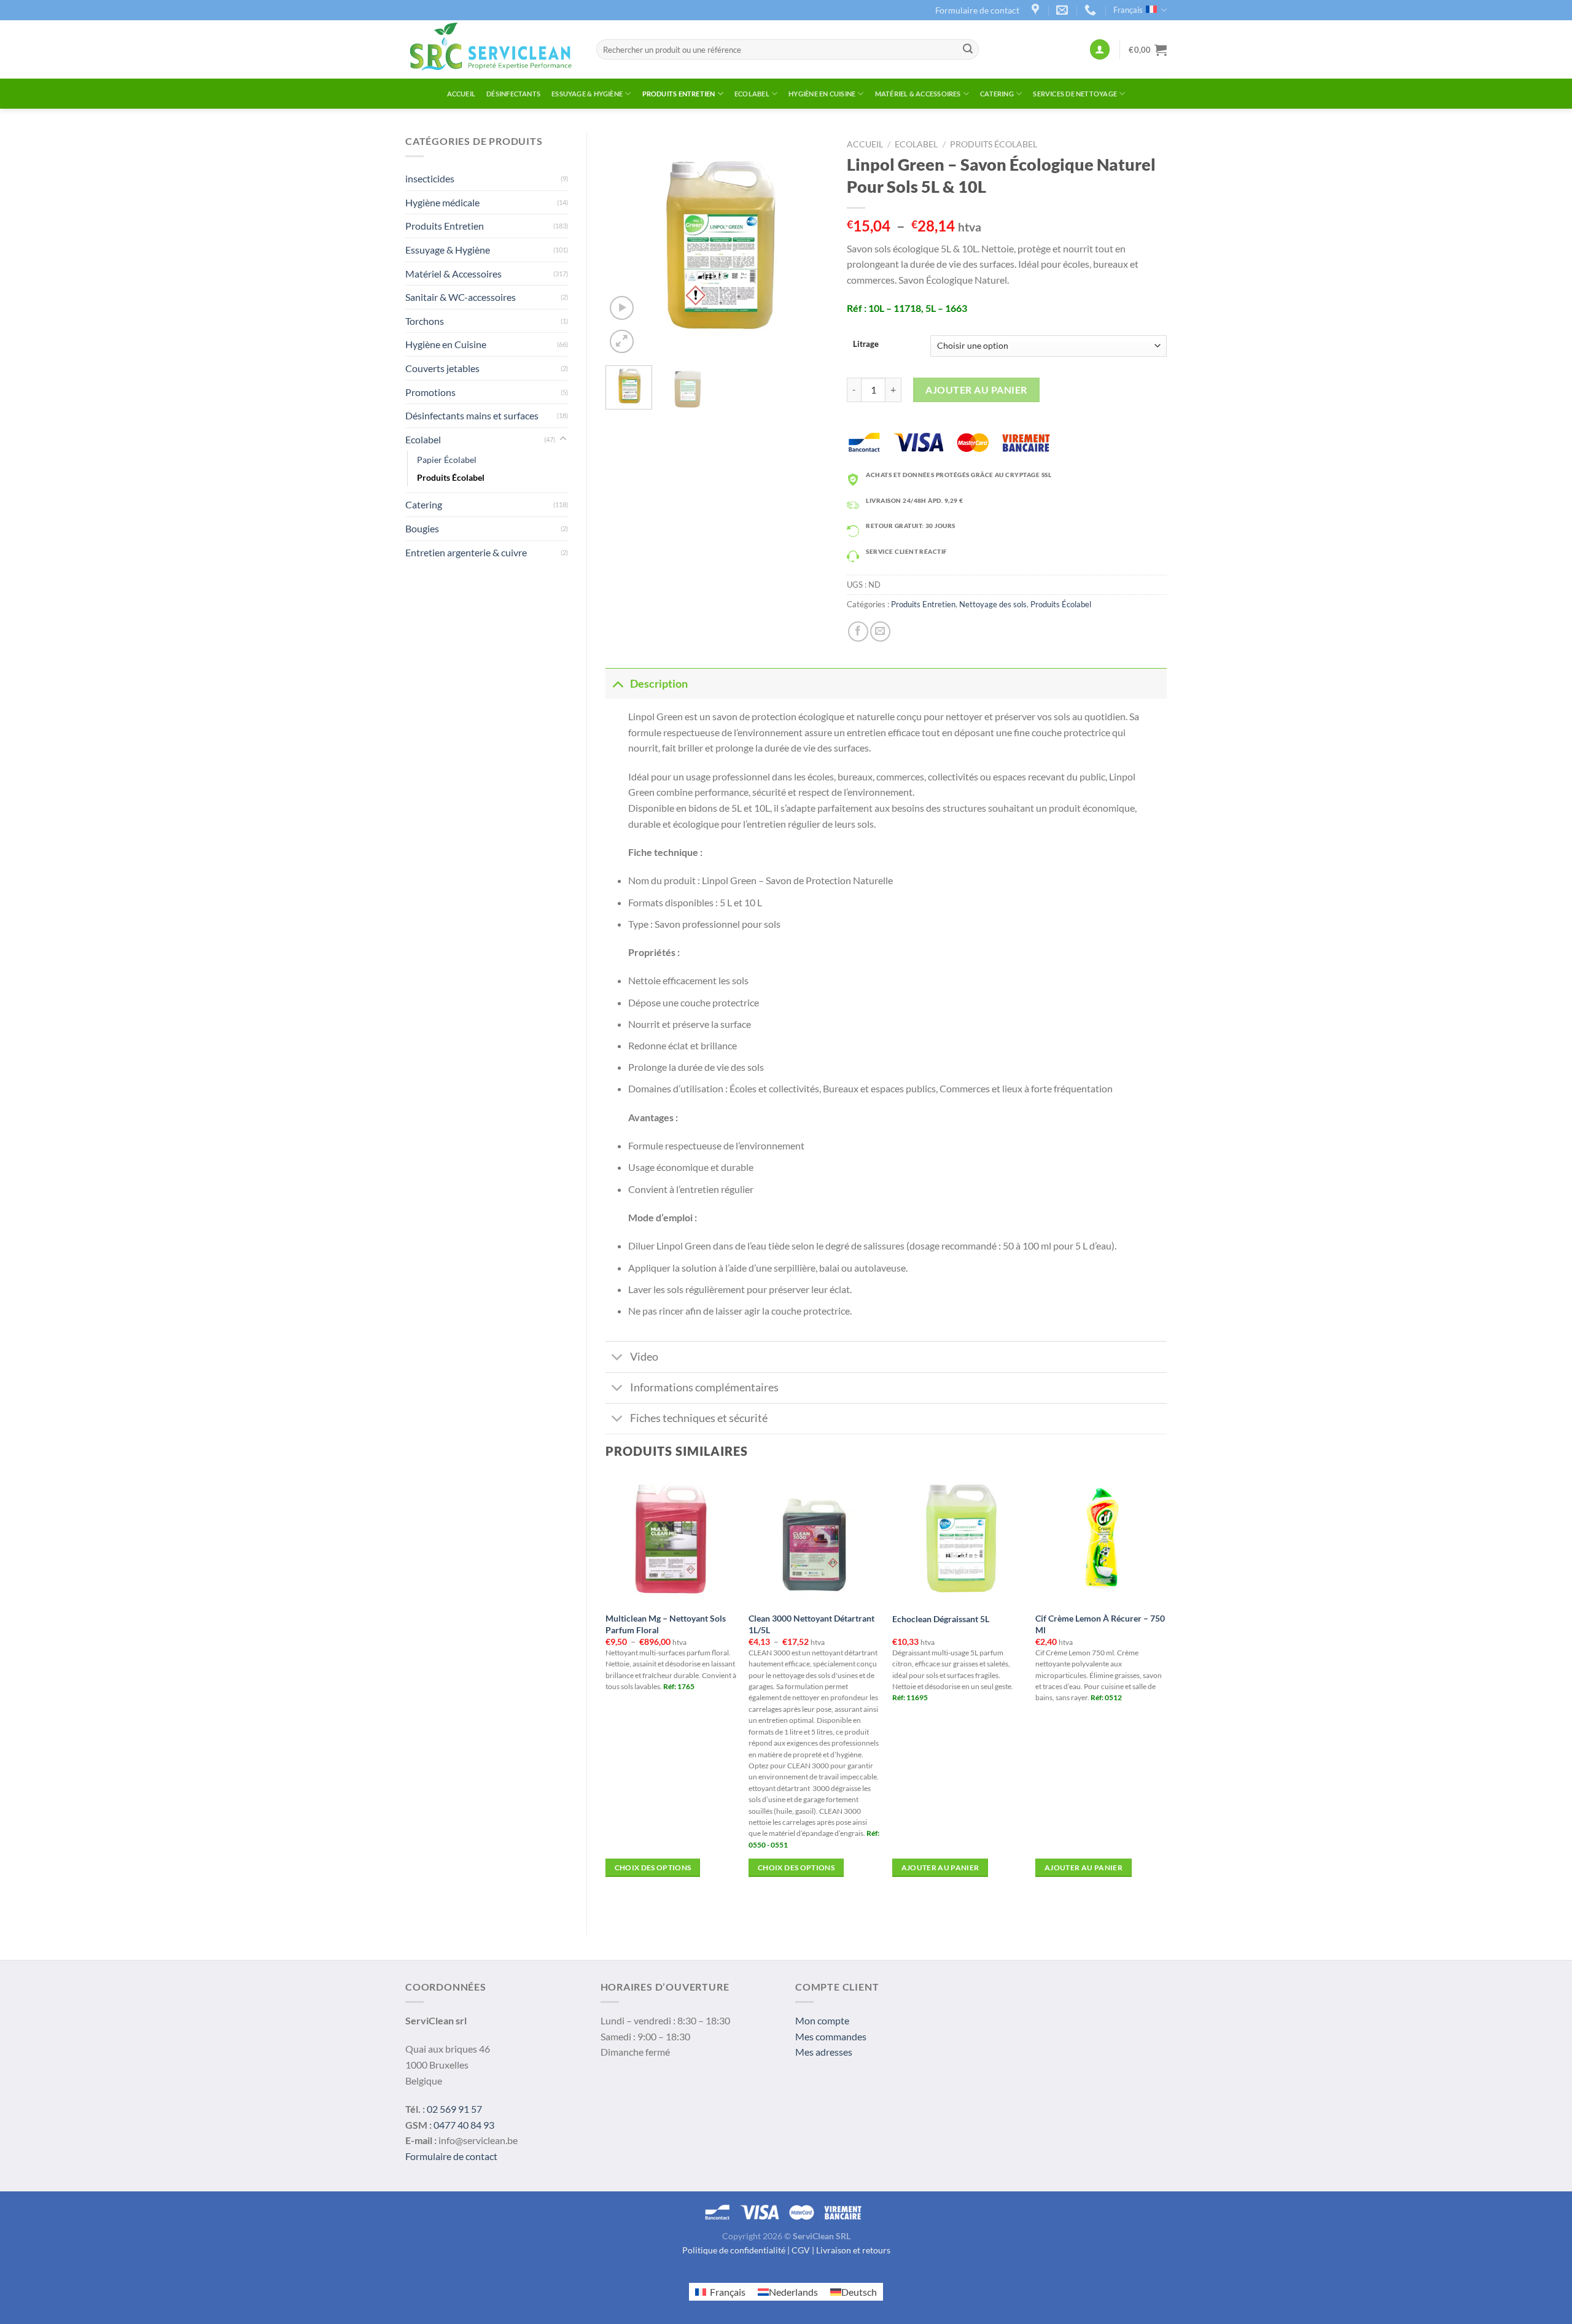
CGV (801, 2250)
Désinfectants (513, 94)
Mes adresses (824, 2052)
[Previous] (625, 245)
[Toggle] (563, 439)
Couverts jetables (442, 368)
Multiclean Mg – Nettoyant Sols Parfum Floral (666, 1624)
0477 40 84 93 (464, 2125)
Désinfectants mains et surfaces (472, 415)
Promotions (430, 392)
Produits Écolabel (451, 477)
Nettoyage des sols (993, 604)
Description (659, 684)
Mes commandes (831, 2036)
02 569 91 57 (454, 2109)
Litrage (866, 344)
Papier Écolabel (447, 460)
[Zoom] (622, 342)
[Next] (809, 245)
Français (1128, 10)
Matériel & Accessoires (918, 94)
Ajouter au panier (976, 390)
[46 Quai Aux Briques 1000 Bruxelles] (1037, 10)
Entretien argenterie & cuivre (466, 552)
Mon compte (822, 2020)
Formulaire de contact (977, 10)
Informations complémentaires (704, 1387)
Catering (997, 94)
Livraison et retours (853, 2250)
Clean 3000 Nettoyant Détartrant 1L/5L (811, 1624)
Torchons (425, 321)
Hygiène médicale (442, 202)
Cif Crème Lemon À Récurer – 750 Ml (1100, 1624)
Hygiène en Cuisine (822, 94)
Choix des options (653, 1867)
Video (644, 1357)
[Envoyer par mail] (880, 632)
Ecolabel (752, 94)
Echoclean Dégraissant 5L (941, 1619)
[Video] (622, 308)
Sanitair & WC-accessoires (461, 297)
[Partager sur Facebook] (858, 632)
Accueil (461, 94)
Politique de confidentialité (734, 2250)
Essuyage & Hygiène (587, 94)
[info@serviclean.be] (1064, 10)
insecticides (430, 178)
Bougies (422, 528)
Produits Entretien (679, 94)
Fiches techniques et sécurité (699, 1418)
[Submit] (968, 50)
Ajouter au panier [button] (940, 1867)
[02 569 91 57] (1092, 10)
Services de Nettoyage (1075, 94)
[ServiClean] (492, 49)
